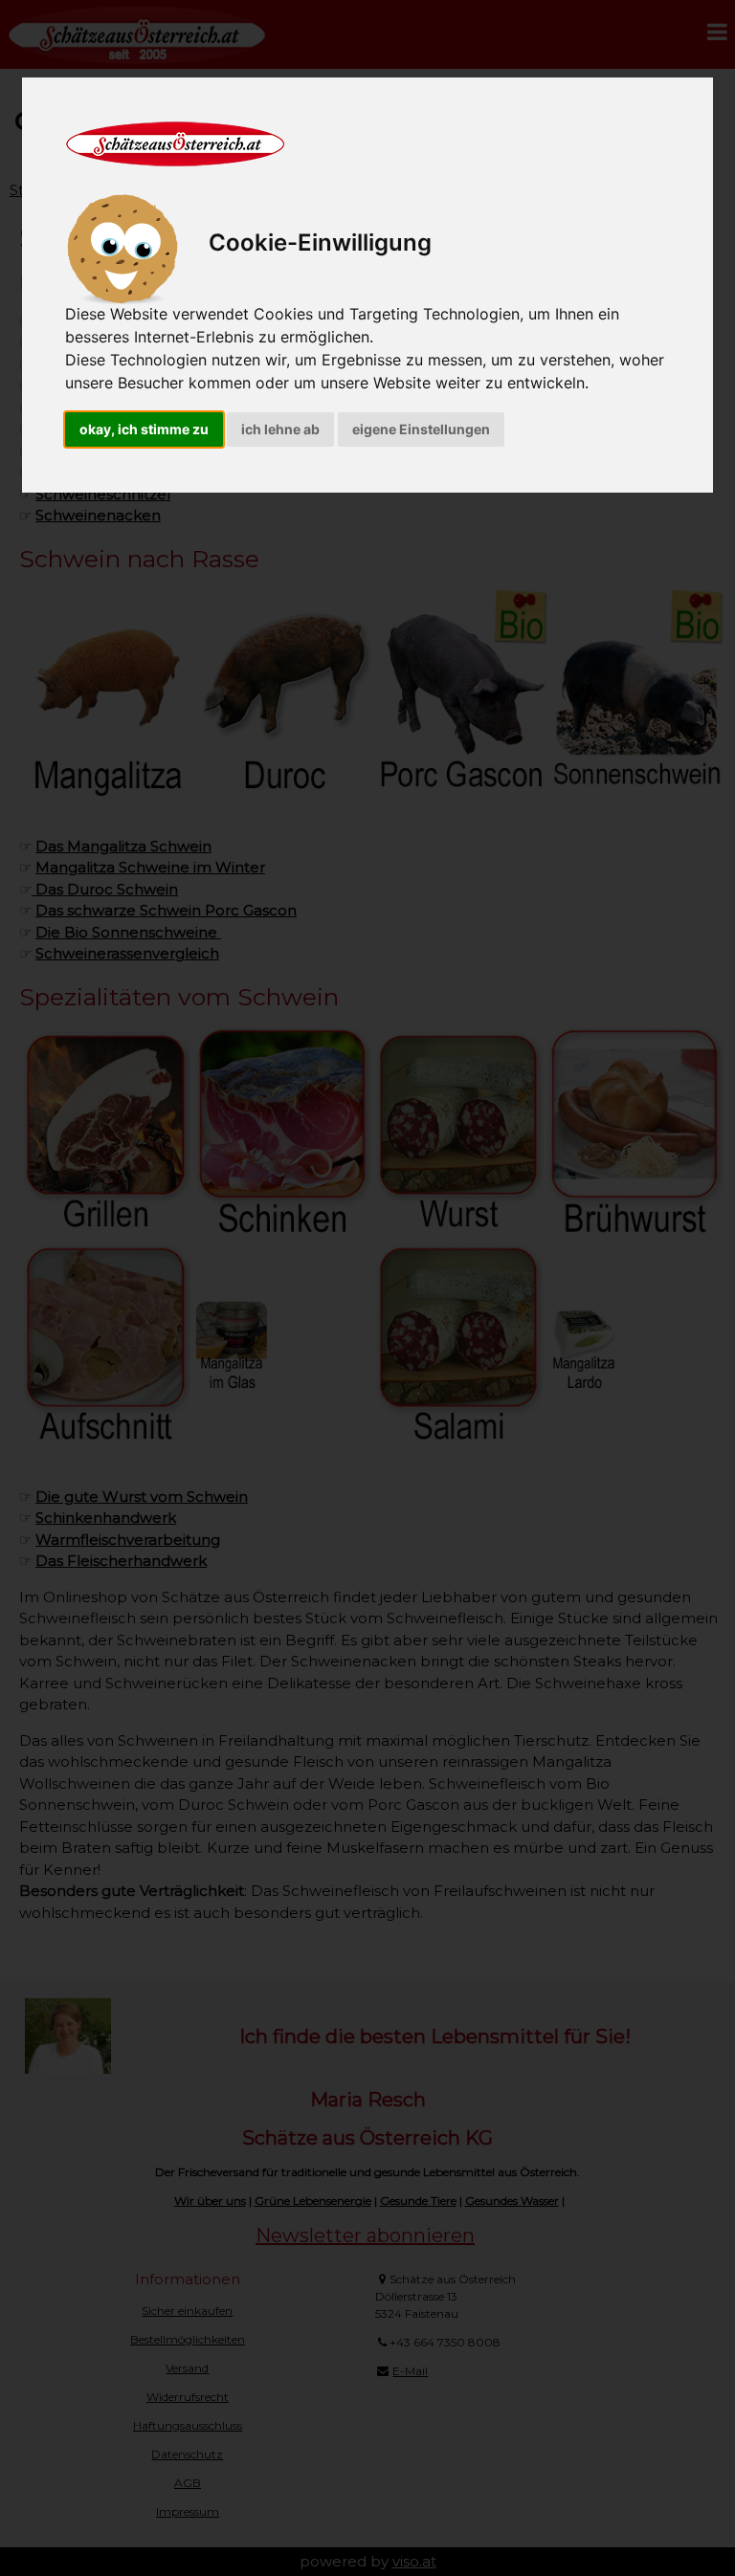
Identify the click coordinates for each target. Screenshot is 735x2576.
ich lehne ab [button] (280, 429)
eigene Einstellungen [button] (421, 429)
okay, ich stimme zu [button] (144, 429)
